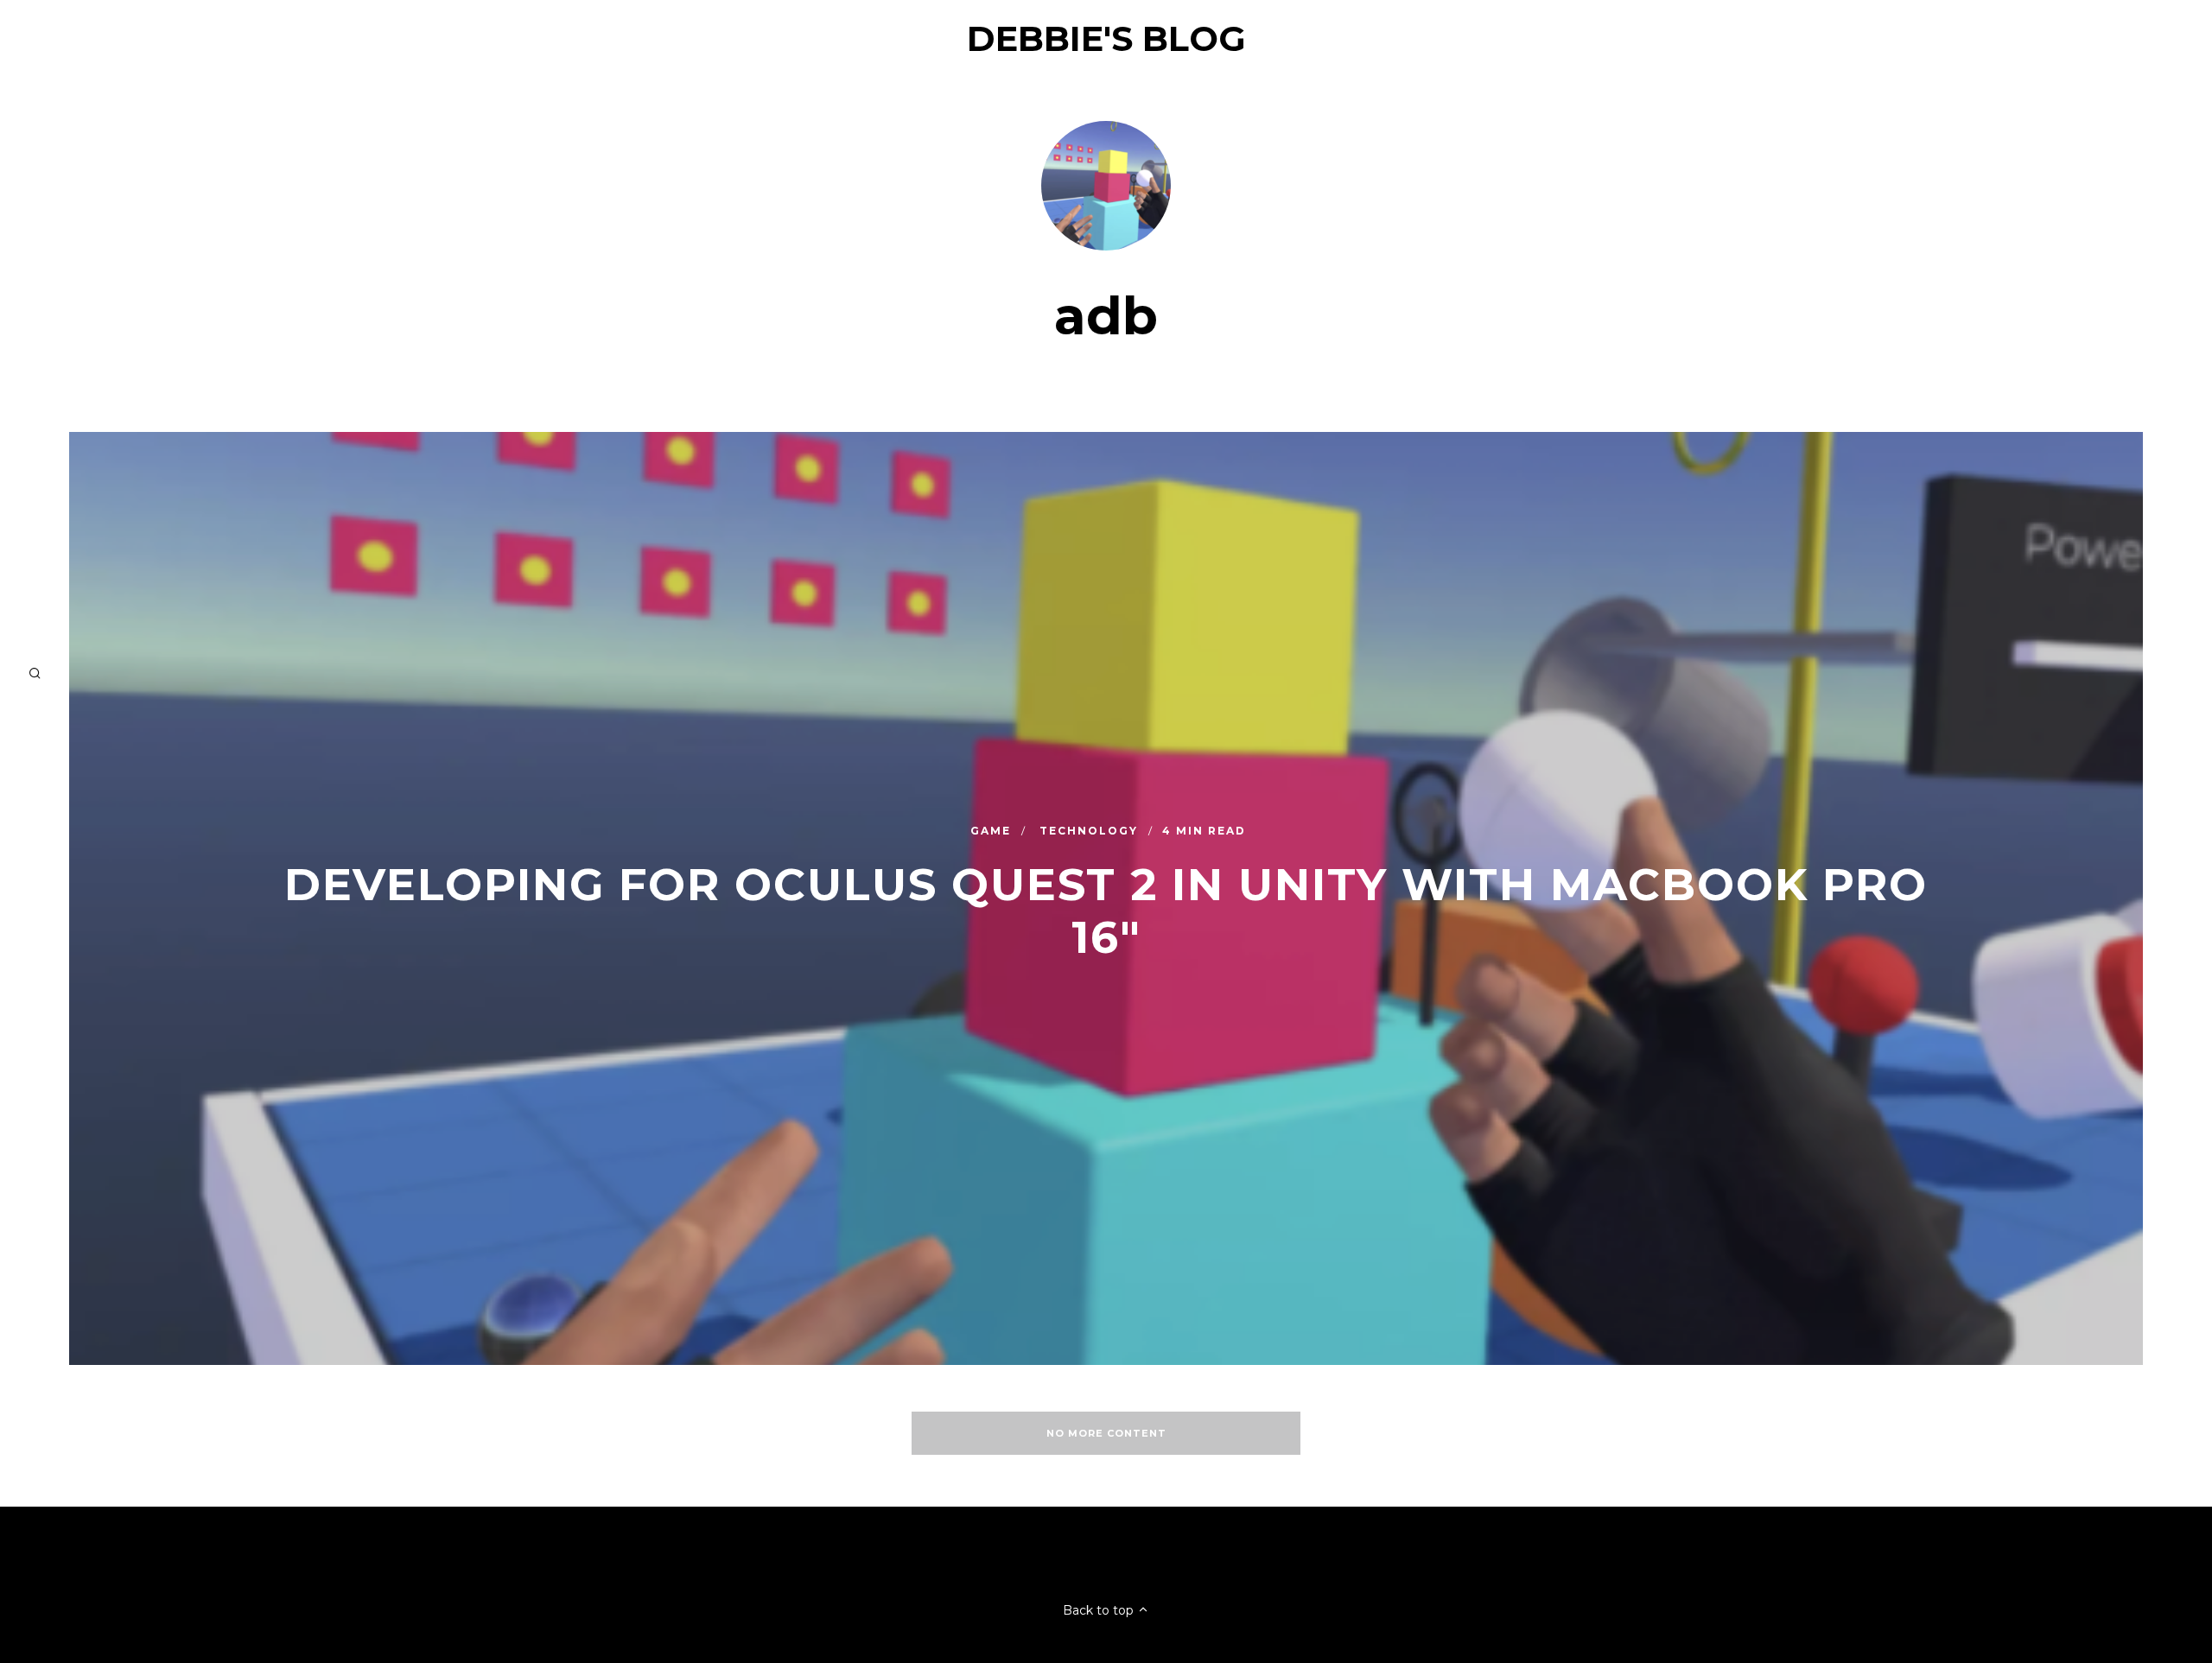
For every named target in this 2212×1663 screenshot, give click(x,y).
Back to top (1100, 1610)
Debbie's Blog (1106, 38)
